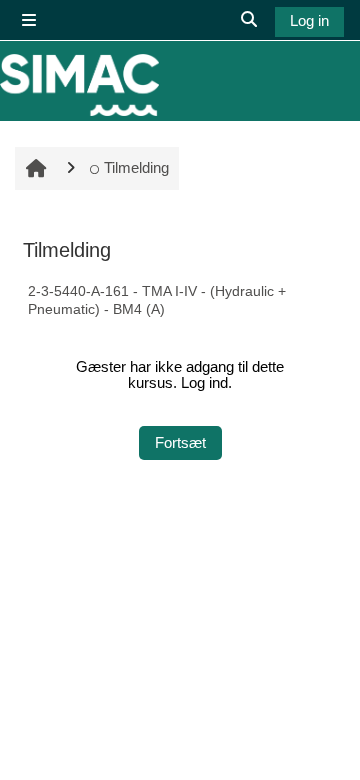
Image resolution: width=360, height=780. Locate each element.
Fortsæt (180, 443)
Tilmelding (136, 168)
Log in (309, 21)
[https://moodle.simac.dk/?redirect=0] (79, 85)
